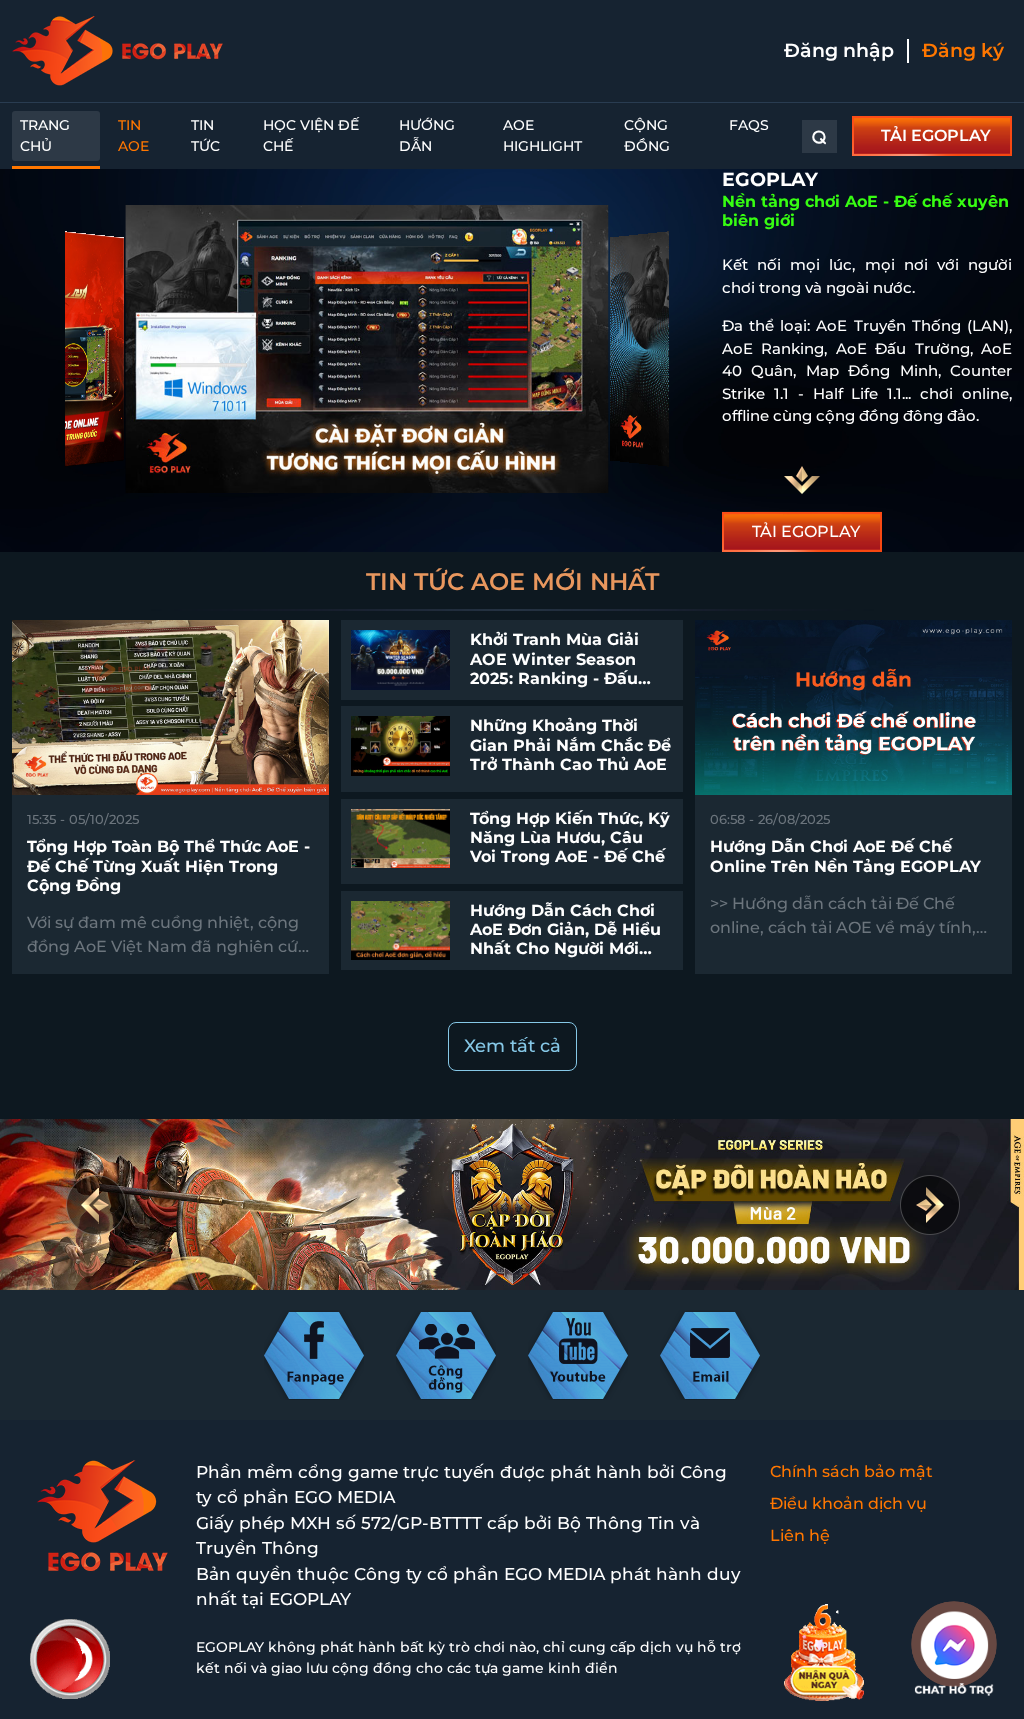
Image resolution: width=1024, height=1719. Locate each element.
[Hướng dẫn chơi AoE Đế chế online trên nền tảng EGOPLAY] (853, 706)
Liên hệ (800, 1535)
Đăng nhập (839, 50)
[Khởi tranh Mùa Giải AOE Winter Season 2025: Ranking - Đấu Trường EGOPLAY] (400, 658)
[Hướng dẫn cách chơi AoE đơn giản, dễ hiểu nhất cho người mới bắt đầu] (400, 929)
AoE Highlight (542, 135)
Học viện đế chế (311, 135)
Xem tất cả (512, 1046)
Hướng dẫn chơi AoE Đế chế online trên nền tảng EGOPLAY (845, 856)
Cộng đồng (647, 135)
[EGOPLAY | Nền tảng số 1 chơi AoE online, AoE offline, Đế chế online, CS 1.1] (117, 51)
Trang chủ (45, 135)
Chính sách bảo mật (851, 1471)
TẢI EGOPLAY (936, 135)
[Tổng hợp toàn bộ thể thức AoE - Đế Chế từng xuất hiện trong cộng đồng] (170, 706)
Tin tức (205, 135)
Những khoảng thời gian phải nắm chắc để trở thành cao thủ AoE (570, 744)
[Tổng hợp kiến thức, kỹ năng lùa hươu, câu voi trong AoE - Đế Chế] (400, 836)
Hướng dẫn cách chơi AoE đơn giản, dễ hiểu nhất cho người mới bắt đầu (565, 939)
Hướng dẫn (427, 135)
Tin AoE (133, 135)
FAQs (749, 125)
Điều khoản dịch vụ (848, 1503)
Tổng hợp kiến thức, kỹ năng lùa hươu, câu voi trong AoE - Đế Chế (570, 837)
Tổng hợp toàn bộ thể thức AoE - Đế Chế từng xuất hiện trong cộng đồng (168, 865)
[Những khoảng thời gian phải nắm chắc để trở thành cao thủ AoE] (400, 744)
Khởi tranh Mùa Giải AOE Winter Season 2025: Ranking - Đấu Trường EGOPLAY (554, 668)
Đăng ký (963, 50)
